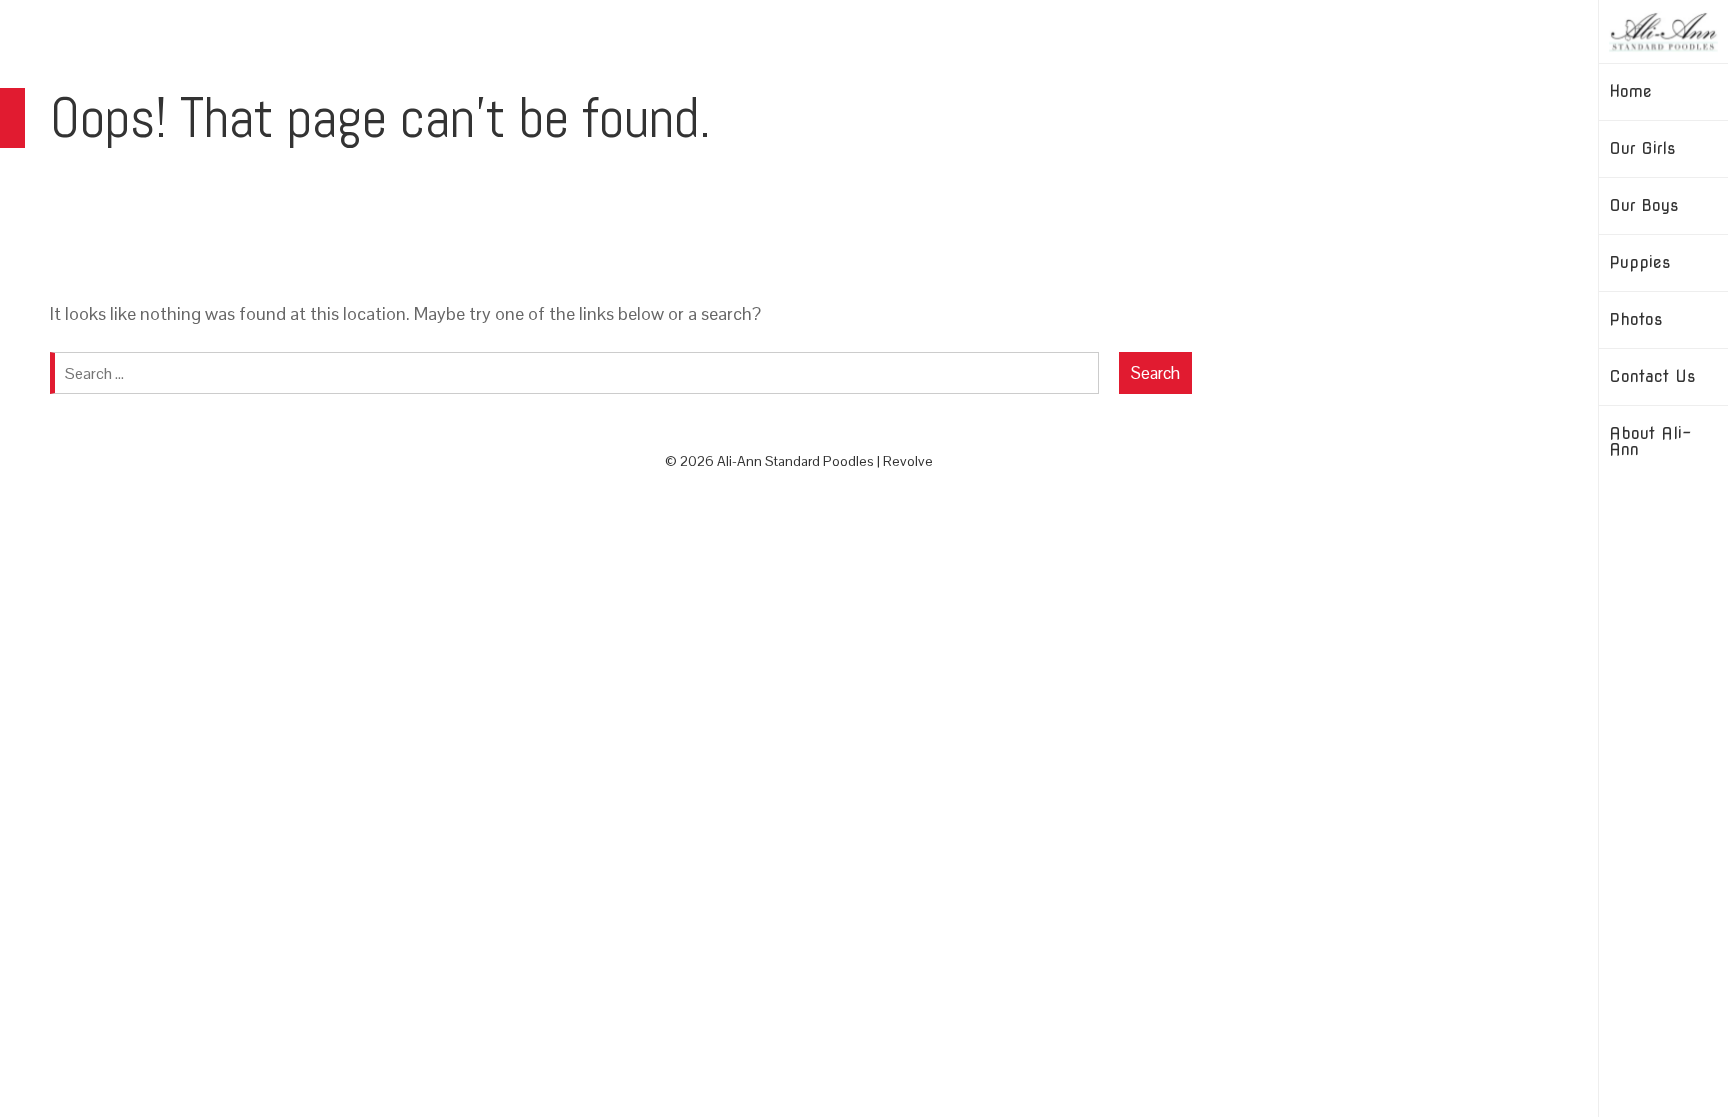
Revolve (908, 461)
